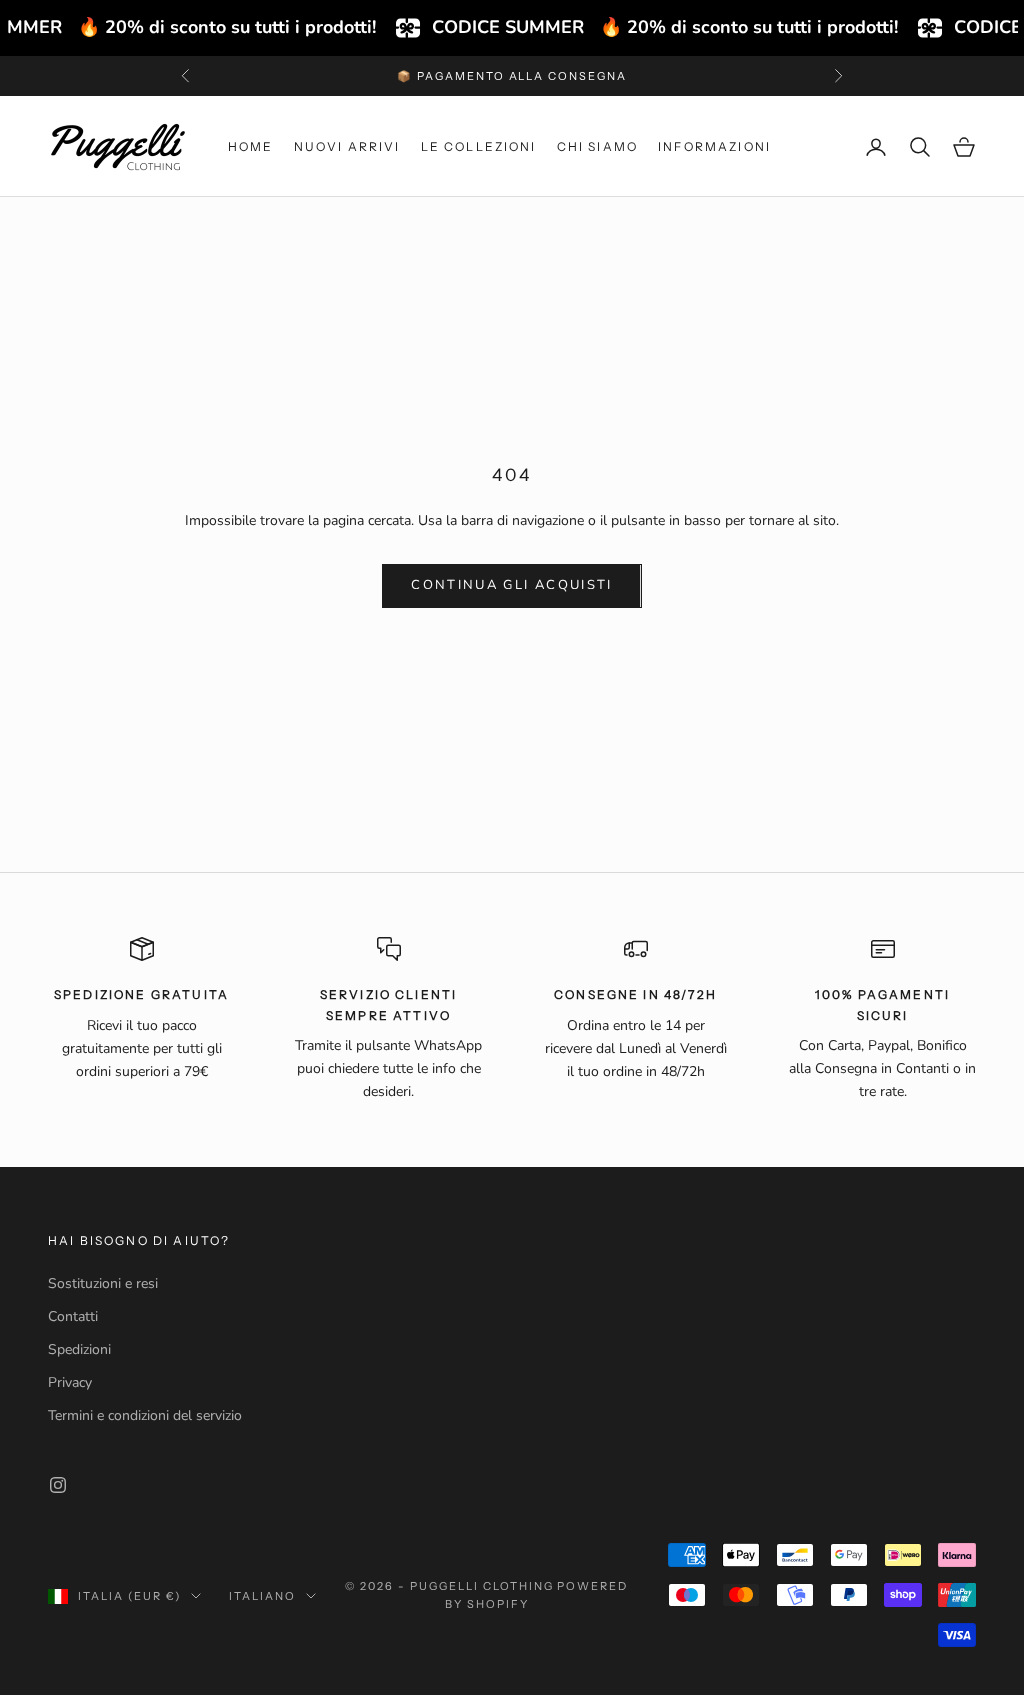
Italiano (262, 1596)
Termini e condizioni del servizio (145, 1415)
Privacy (70, 1382)
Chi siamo (597, 146)
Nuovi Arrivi (347, 146)
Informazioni (714, 146)
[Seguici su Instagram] (58, 1485)
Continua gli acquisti (511, 585)
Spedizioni (79, 1349)
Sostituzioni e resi (103, 1283)
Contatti (73, 1316)
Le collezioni (479, 146)
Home (251, 146)
